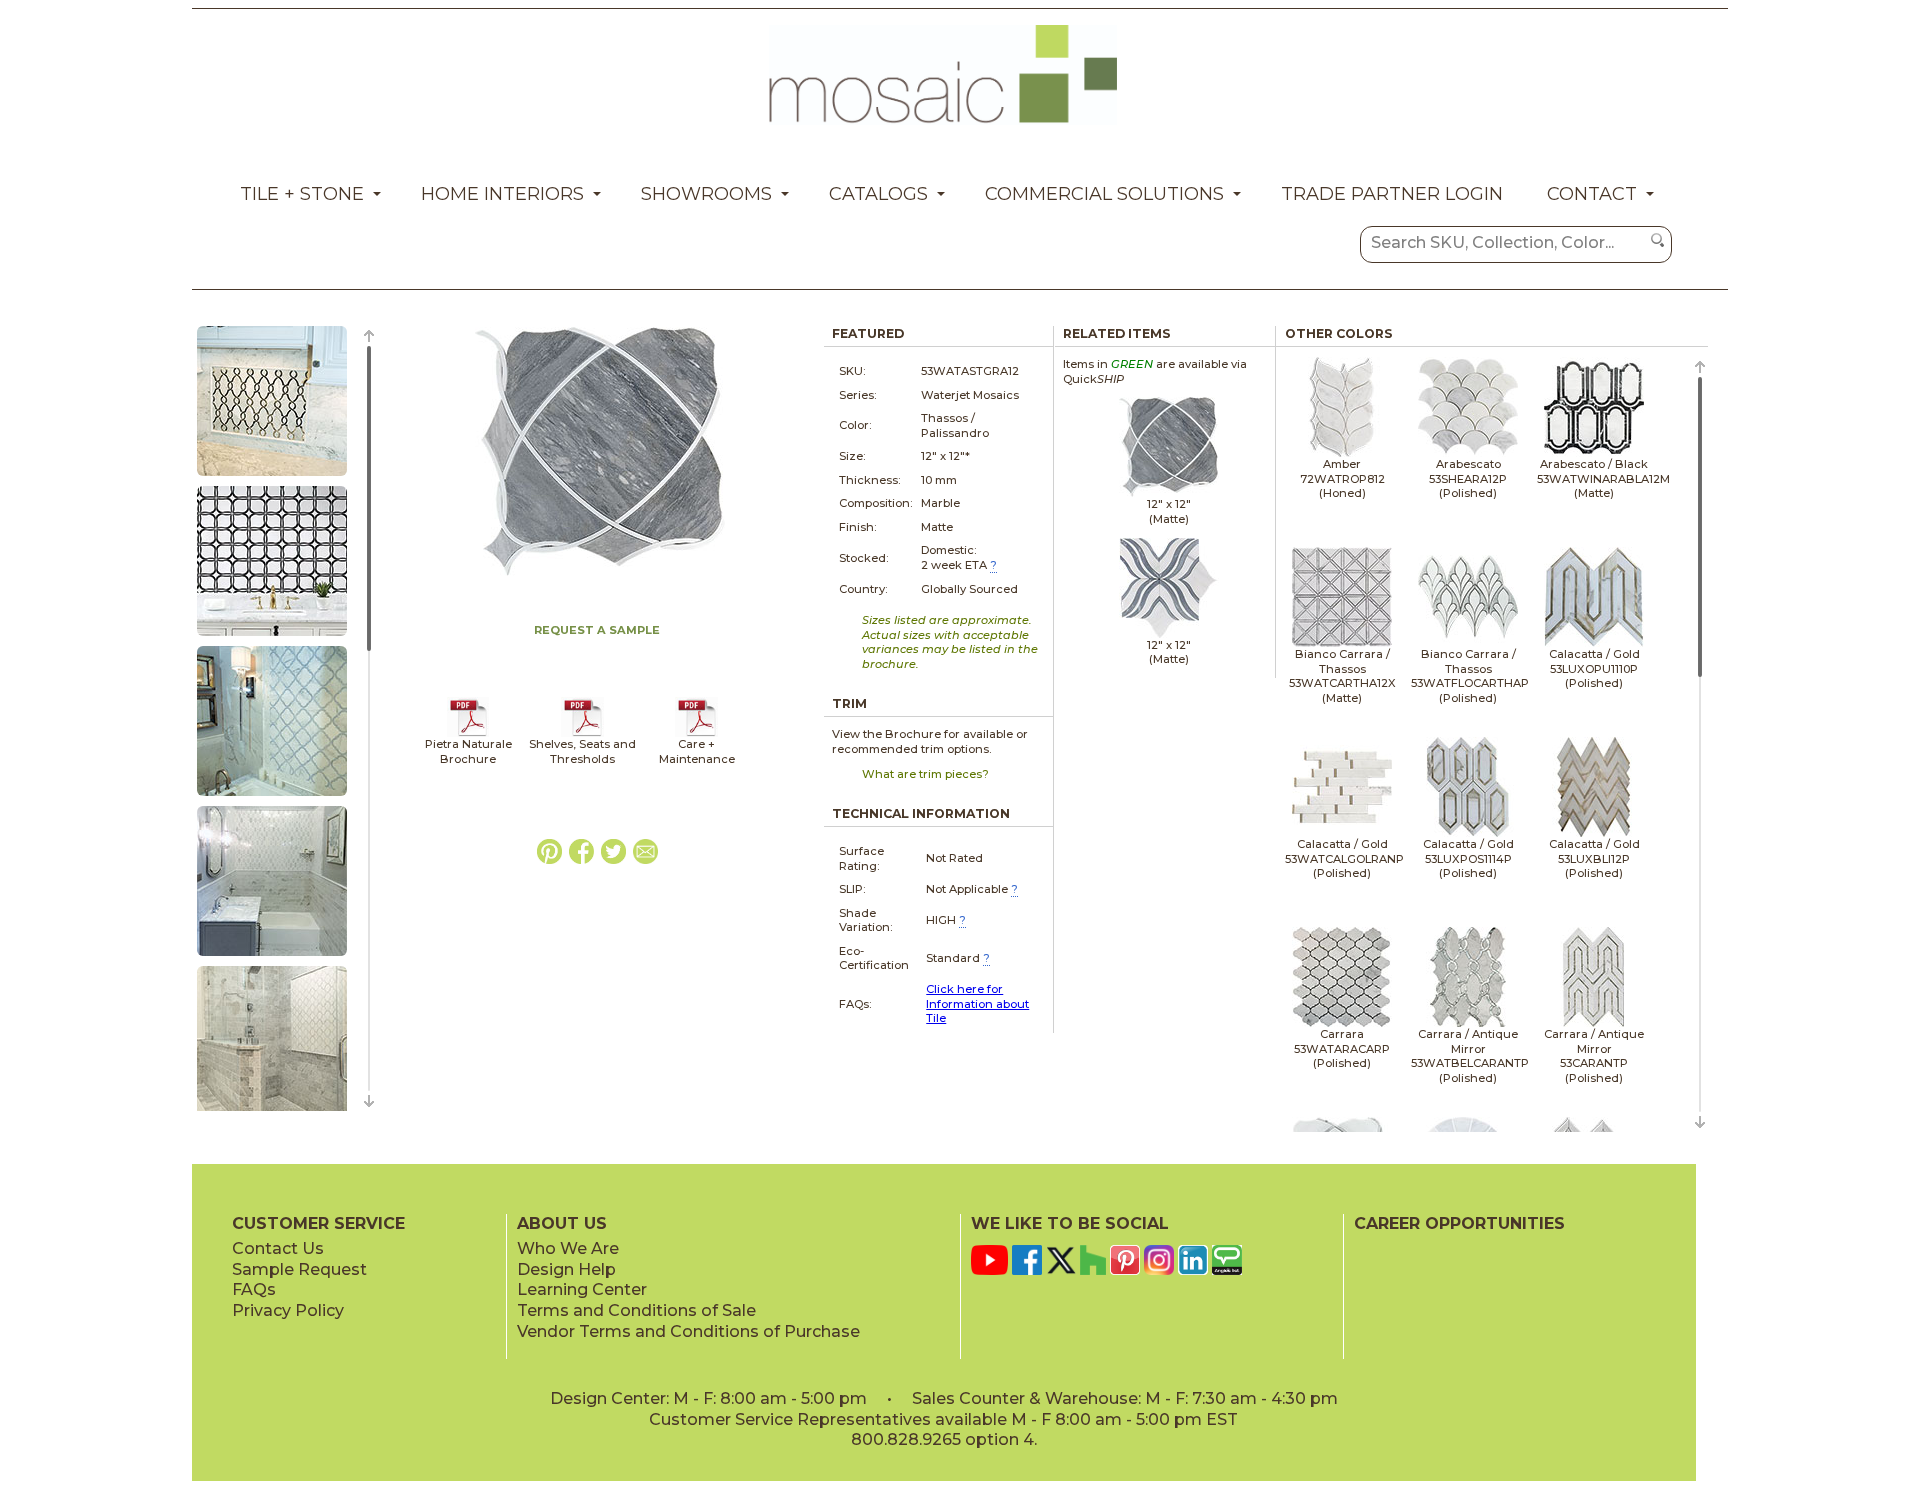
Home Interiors (502, 194)
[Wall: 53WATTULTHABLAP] (272, 637)
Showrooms (706, 194)
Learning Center (582, 1289)
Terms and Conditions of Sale (636, 1310)
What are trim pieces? (925, 774)
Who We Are (568, 1248)
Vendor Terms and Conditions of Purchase (688, 1331)
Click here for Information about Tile (977, 1003)
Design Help (566, 1269)
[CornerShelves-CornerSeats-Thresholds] (582, 733)
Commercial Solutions (1104, 194)
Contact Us (278, 1248)
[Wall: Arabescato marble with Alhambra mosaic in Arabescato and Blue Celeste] (272, 797)
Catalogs (878, 194)
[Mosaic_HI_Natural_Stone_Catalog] (468, 733)
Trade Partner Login (1392, 194)
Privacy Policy (288, 1310)
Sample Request (299, 1269)
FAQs (254, 1289)
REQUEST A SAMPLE (597, 630)
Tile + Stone (302, 194)
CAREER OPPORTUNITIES (1459, 1223)
